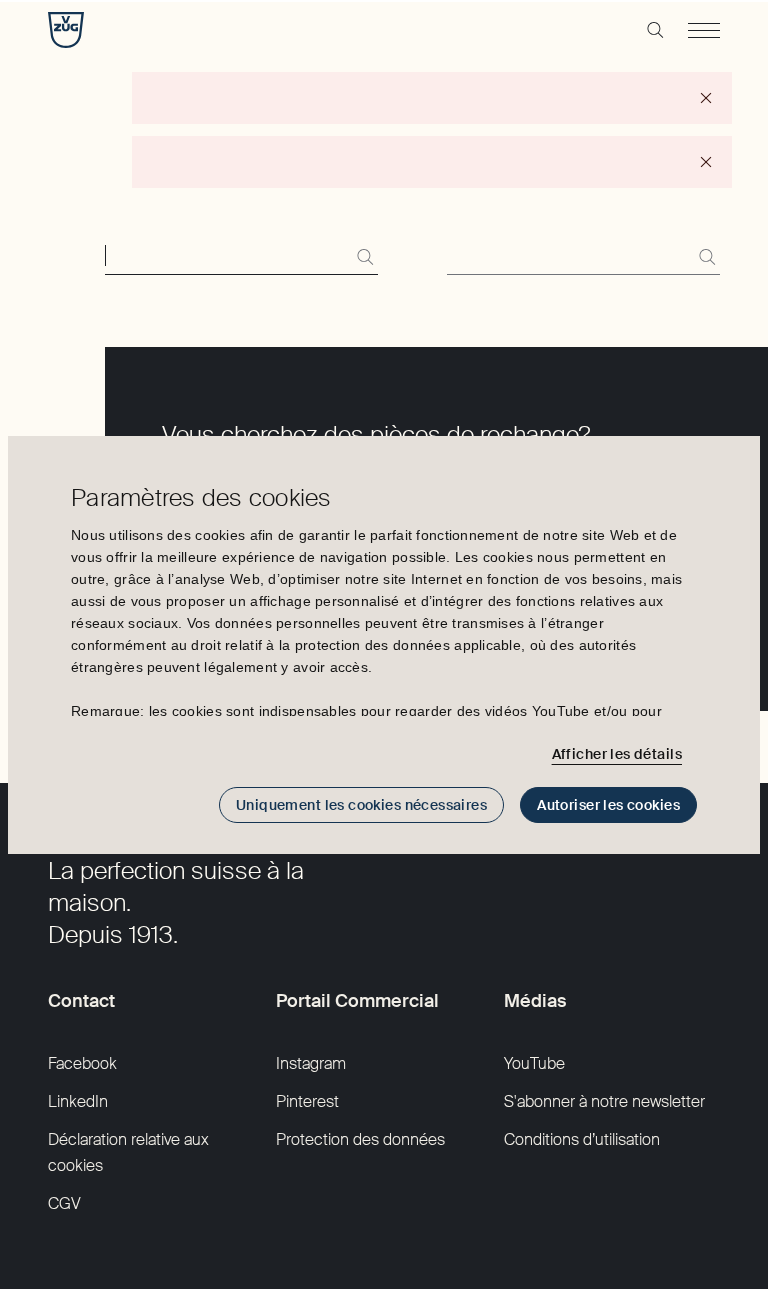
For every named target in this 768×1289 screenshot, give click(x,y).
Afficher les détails (617, 754)
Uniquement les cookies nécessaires (361, 805)
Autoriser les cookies (608, 805)
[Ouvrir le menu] (704, 30)
